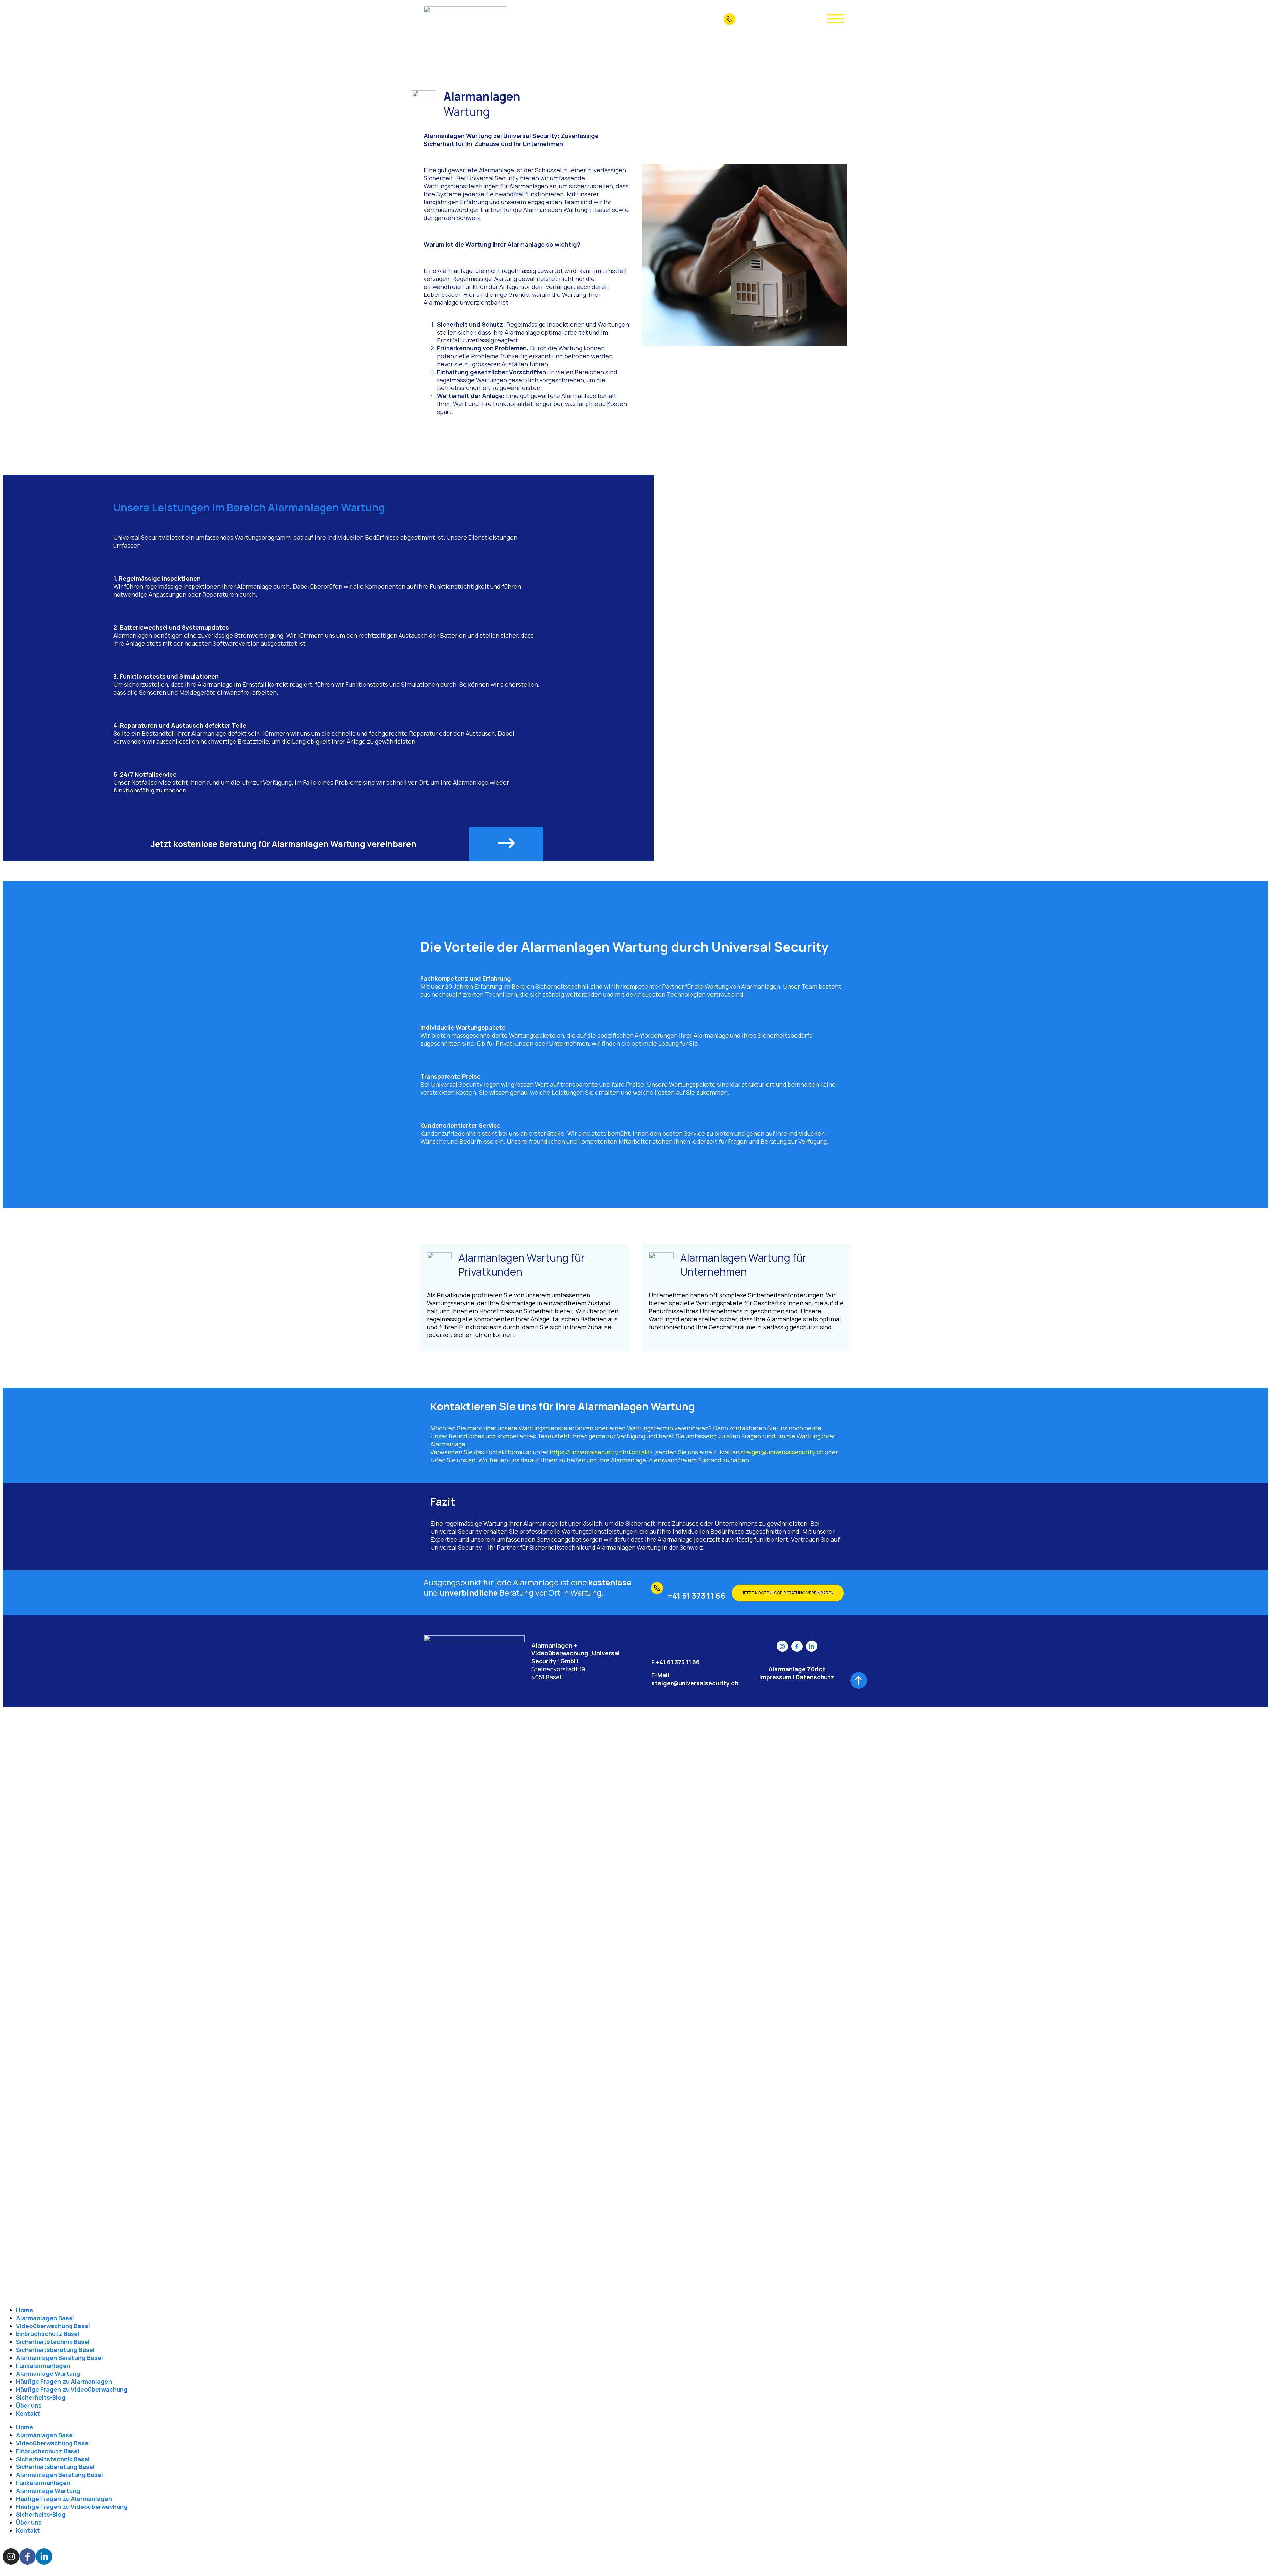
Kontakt (28, 2413)
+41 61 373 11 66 (762, 17)
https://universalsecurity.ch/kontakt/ (601, 1452)
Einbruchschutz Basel (48, 2334)
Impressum (775, 1677)
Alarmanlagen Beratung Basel (59, 2358)
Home (24, 2310)
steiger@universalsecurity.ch (782, 1452)
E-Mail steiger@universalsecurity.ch (695, 1679)
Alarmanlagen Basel (45, 2318)
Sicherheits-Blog (41, 2397)
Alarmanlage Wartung (48, 2373)
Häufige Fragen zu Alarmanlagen (64, 2381)
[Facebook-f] (797, 1646)
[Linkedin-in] (812, 1646)
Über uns (29, 2405)
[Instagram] (782, 1646)
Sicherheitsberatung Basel (55, 2350)
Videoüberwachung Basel (53, 2326)
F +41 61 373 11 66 (676, 1662)
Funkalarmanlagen (43, 2366)
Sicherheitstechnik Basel (53, 2342)
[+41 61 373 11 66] (730, 19)
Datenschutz (815, 1677)
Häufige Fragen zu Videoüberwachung (72, 2389)
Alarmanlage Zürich (797, 1669)
